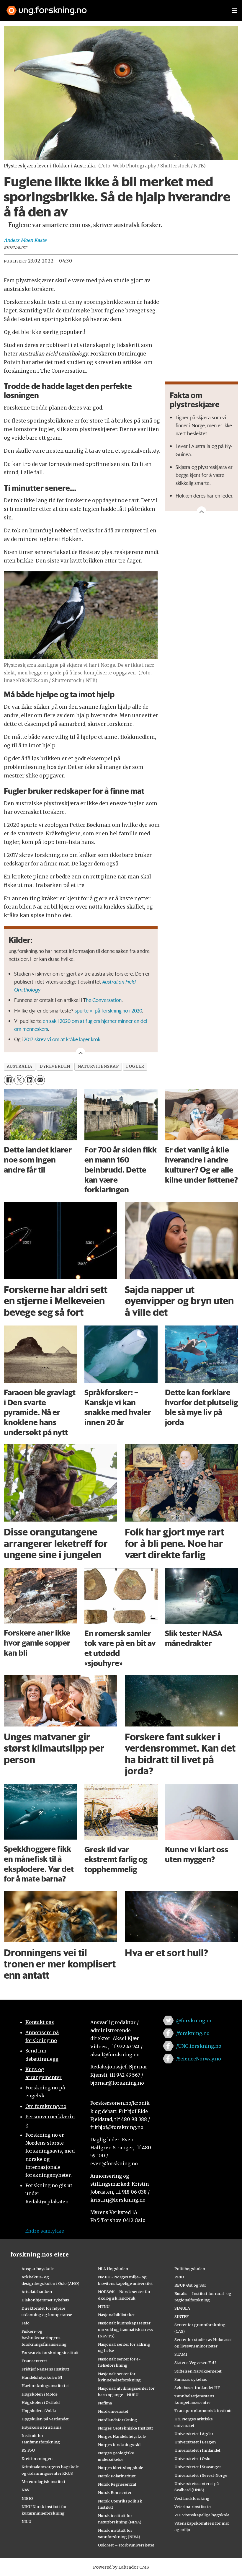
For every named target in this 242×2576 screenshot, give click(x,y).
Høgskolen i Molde (40, 2394)
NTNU (104, 2306)
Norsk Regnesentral (117, 2484)
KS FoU (28, 2450)
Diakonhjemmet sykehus (45, 2300)
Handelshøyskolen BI (42, 2377)
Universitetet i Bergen (195, 2442)
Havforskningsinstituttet (45, 2386)
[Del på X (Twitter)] (19, 1080)
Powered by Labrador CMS (121, 2567)
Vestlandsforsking (192, 2498)
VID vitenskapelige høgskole (202, 2515)
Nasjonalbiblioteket (116, 2315)
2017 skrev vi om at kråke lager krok (62, 1039)
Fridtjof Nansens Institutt (45, 2369)
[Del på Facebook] (9, 1080)
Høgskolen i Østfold (41, 2402)
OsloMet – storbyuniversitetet (126, 2545)
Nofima (105, 2403)
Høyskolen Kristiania (41, 2427)
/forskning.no (193, 2033)
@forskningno (194, 2021)
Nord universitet (113, 2411)
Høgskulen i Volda (39, 2411)
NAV (26, 2490)
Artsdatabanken (37, 2292)
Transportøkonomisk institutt (203, 2411)
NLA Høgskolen (113, 2269)
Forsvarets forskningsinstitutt (50, 2352)
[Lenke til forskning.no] (114, 8)
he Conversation (104, 1000)
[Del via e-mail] (40, 1080)
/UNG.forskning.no (199, 2046)
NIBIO (27, 2498)
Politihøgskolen (190, 2269)
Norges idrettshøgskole (121, 2468)
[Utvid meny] (235, 10)
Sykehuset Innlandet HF (197, 2388)
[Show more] (202, 511)
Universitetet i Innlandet (197, 2450)
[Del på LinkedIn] (29, 1080)
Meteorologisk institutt (44, 2482)
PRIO (179, 2277)
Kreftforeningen (37, 2458)
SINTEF (181, 2316)
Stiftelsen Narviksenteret (198, 2371)
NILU (26, 2521)
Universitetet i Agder (194, 2434)
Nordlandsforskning (118, 2420)
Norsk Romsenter (115, 2492)
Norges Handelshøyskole (122, 2436)
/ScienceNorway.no (199, 2059)
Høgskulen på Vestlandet (45, 2419)
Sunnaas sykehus (191, 2379)
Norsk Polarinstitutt (117, 2476)
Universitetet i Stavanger (198, 2467)
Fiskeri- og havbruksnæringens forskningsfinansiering (44, 2338)
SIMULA (182, 2308)
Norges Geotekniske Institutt (126, 2428)
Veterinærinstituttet (193, 2507)
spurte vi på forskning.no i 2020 (108, 1010)
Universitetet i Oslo (192, 2458)
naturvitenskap (98, 1066)
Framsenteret (34, 2361)
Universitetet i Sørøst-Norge (201, 2475)
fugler (135, 1066)
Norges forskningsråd (119, 2445)
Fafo (26, 2323)
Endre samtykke (45, 2231)
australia (19, 1066)
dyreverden (55, 1066)
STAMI (181, 2354)
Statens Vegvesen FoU (195, 2363)
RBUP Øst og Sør (190, 2285)
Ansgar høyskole (38, 2269)
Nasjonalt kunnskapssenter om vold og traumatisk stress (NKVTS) (125, 2329)
